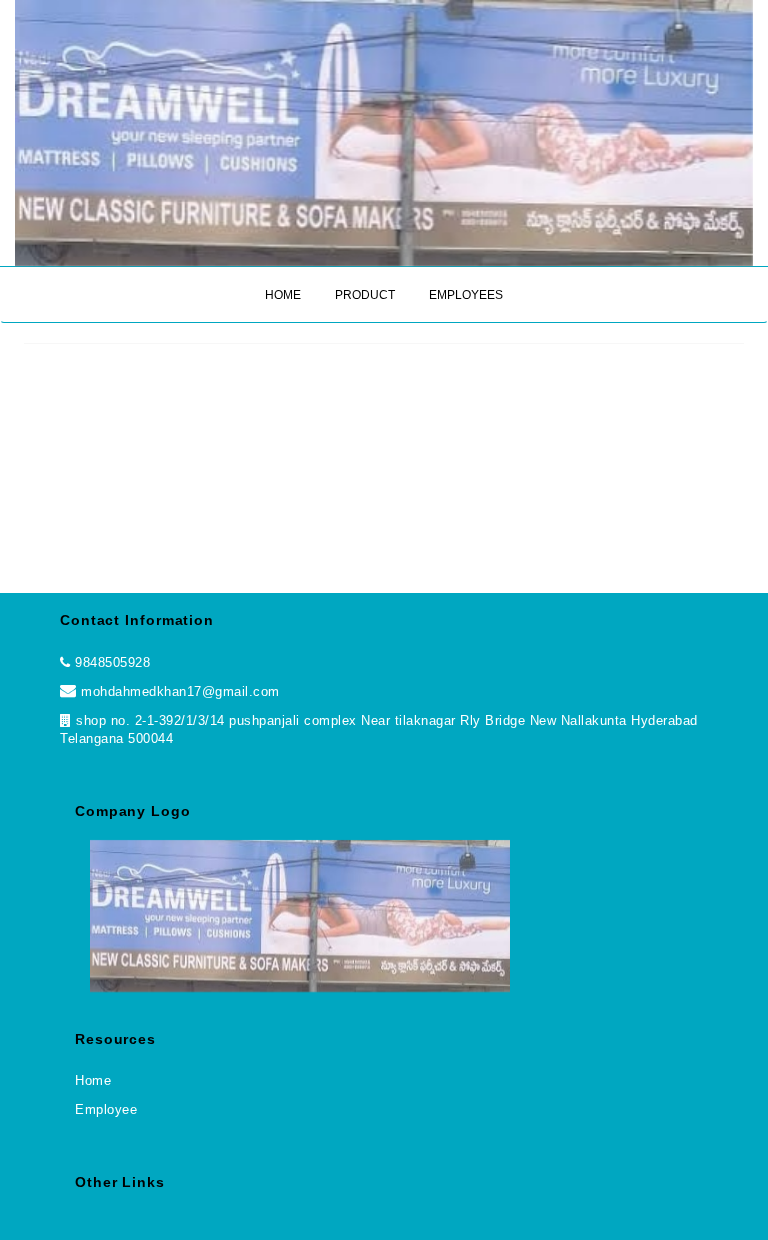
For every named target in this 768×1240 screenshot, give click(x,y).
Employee (106, 1109)
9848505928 (112, 662)
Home (93, 1080)
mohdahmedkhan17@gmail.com (178, 691)
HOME (283, 295)
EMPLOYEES (466, 295)
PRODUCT (365, 295)
